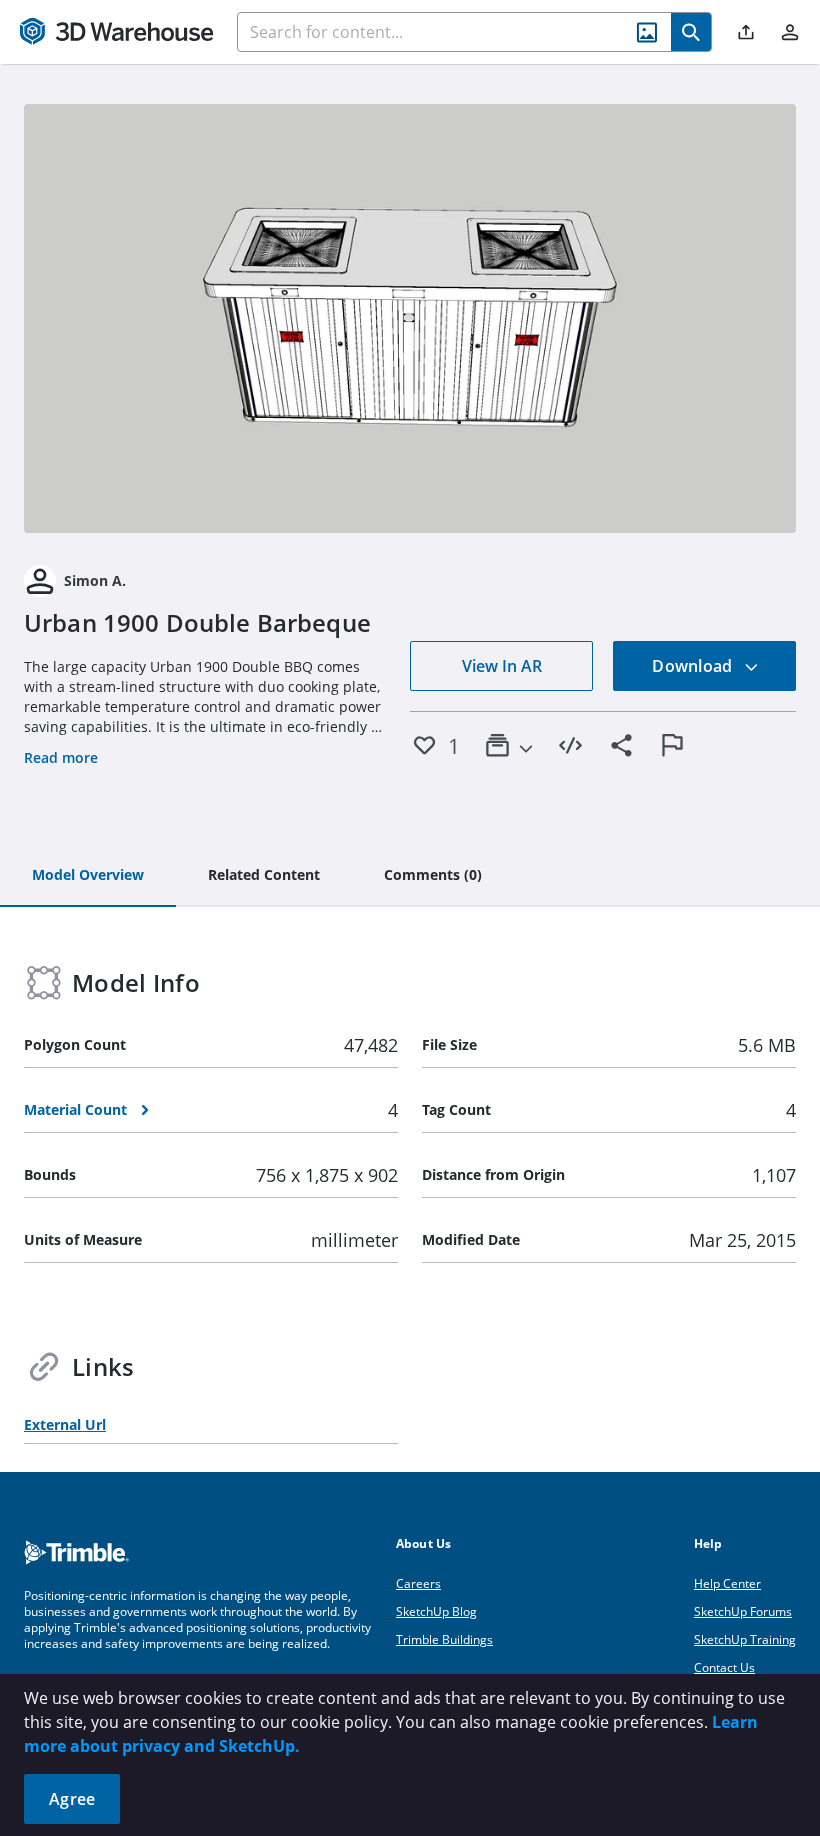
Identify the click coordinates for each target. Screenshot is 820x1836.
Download (694, 666)
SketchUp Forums (743, 1611)
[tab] (88, 876)
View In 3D (410, 318)
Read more (61, 757)
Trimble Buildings (444, 1639)
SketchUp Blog (436, 1611)
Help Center (727, 1583)
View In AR (502, 666)
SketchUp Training (745, 1639)
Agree (72, 1799)
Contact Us (724, 1667)
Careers (418, 1583)
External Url (65, 1424)
